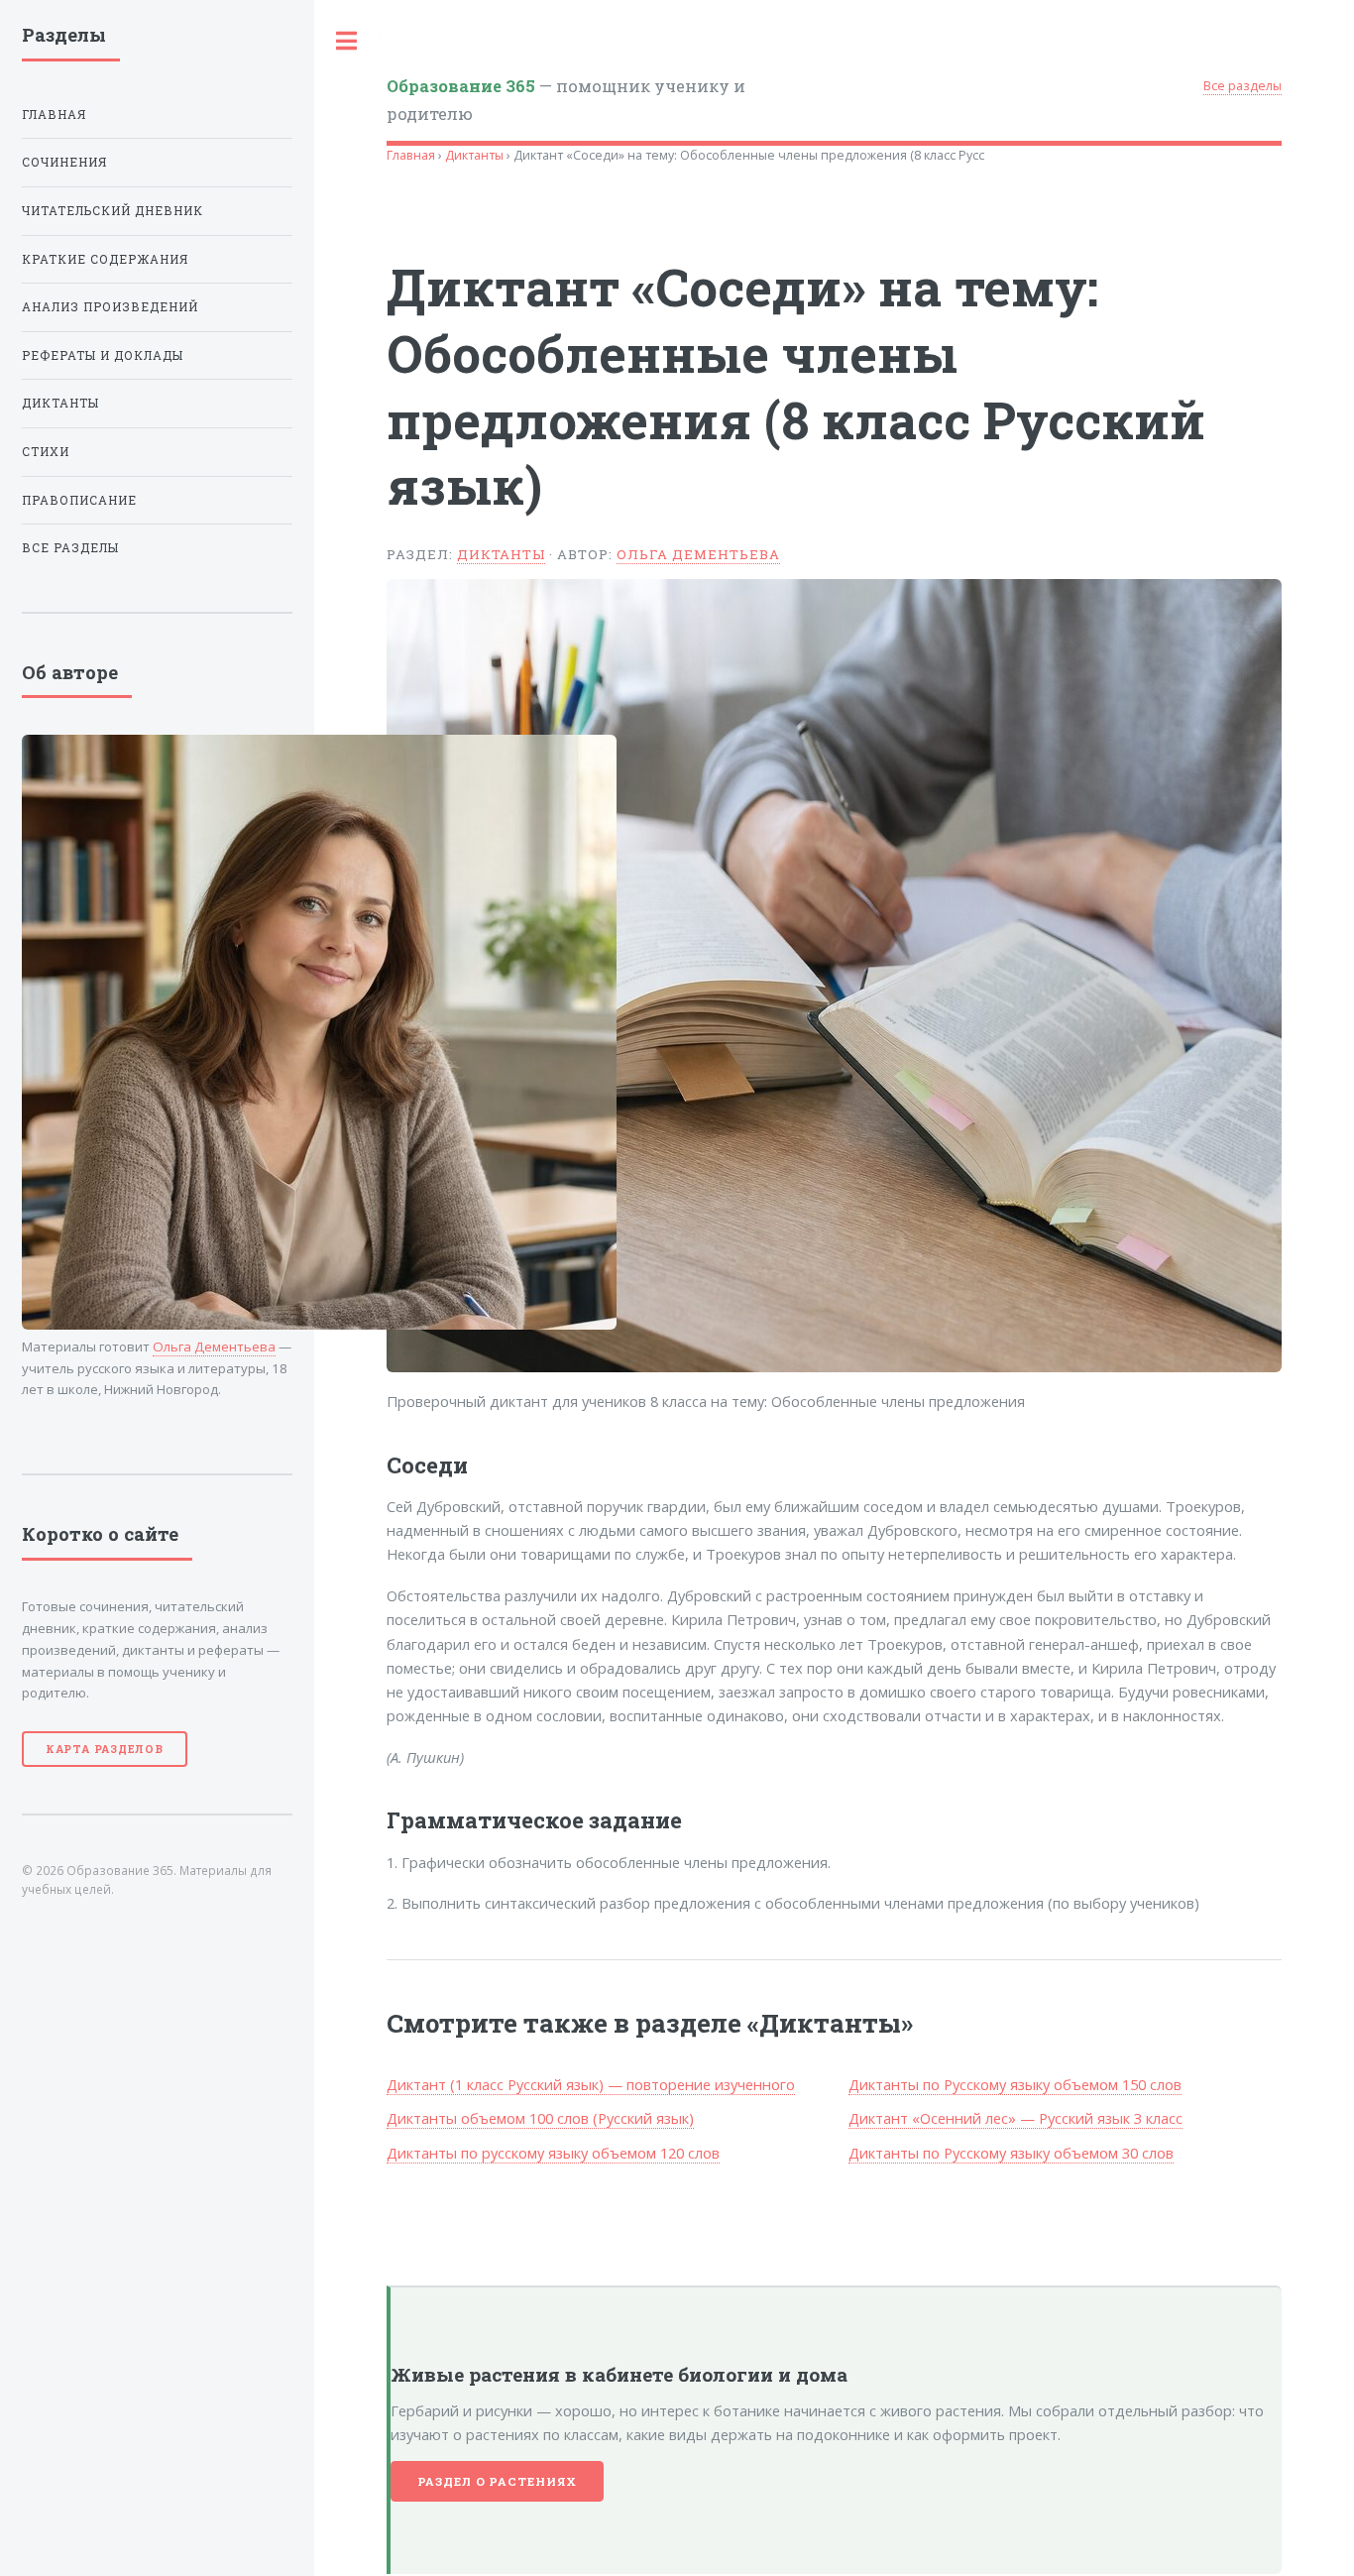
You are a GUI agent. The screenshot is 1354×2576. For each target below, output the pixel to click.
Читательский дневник (113, 211)
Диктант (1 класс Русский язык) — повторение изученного (591, 2084)
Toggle (347, 41)
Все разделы (1242, 86)
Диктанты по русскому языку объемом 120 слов (553, 2153)
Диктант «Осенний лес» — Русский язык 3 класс (1015, 2118)
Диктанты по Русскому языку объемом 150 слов (1015, 2084)
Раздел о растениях (498, 2481)
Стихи (46, 452)
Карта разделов (105, 1749)
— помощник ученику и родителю (566, 99)
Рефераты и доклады (103, 355)
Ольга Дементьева (698, 554)
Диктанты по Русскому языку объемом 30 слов (1011, 2153)
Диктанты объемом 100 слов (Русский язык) (540, 2118)
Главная (411, 155)
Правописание (79, 500)
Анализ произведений (110, 307)
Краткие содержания (105, 259)
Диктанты (474, 155)
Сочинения (64, 162)
